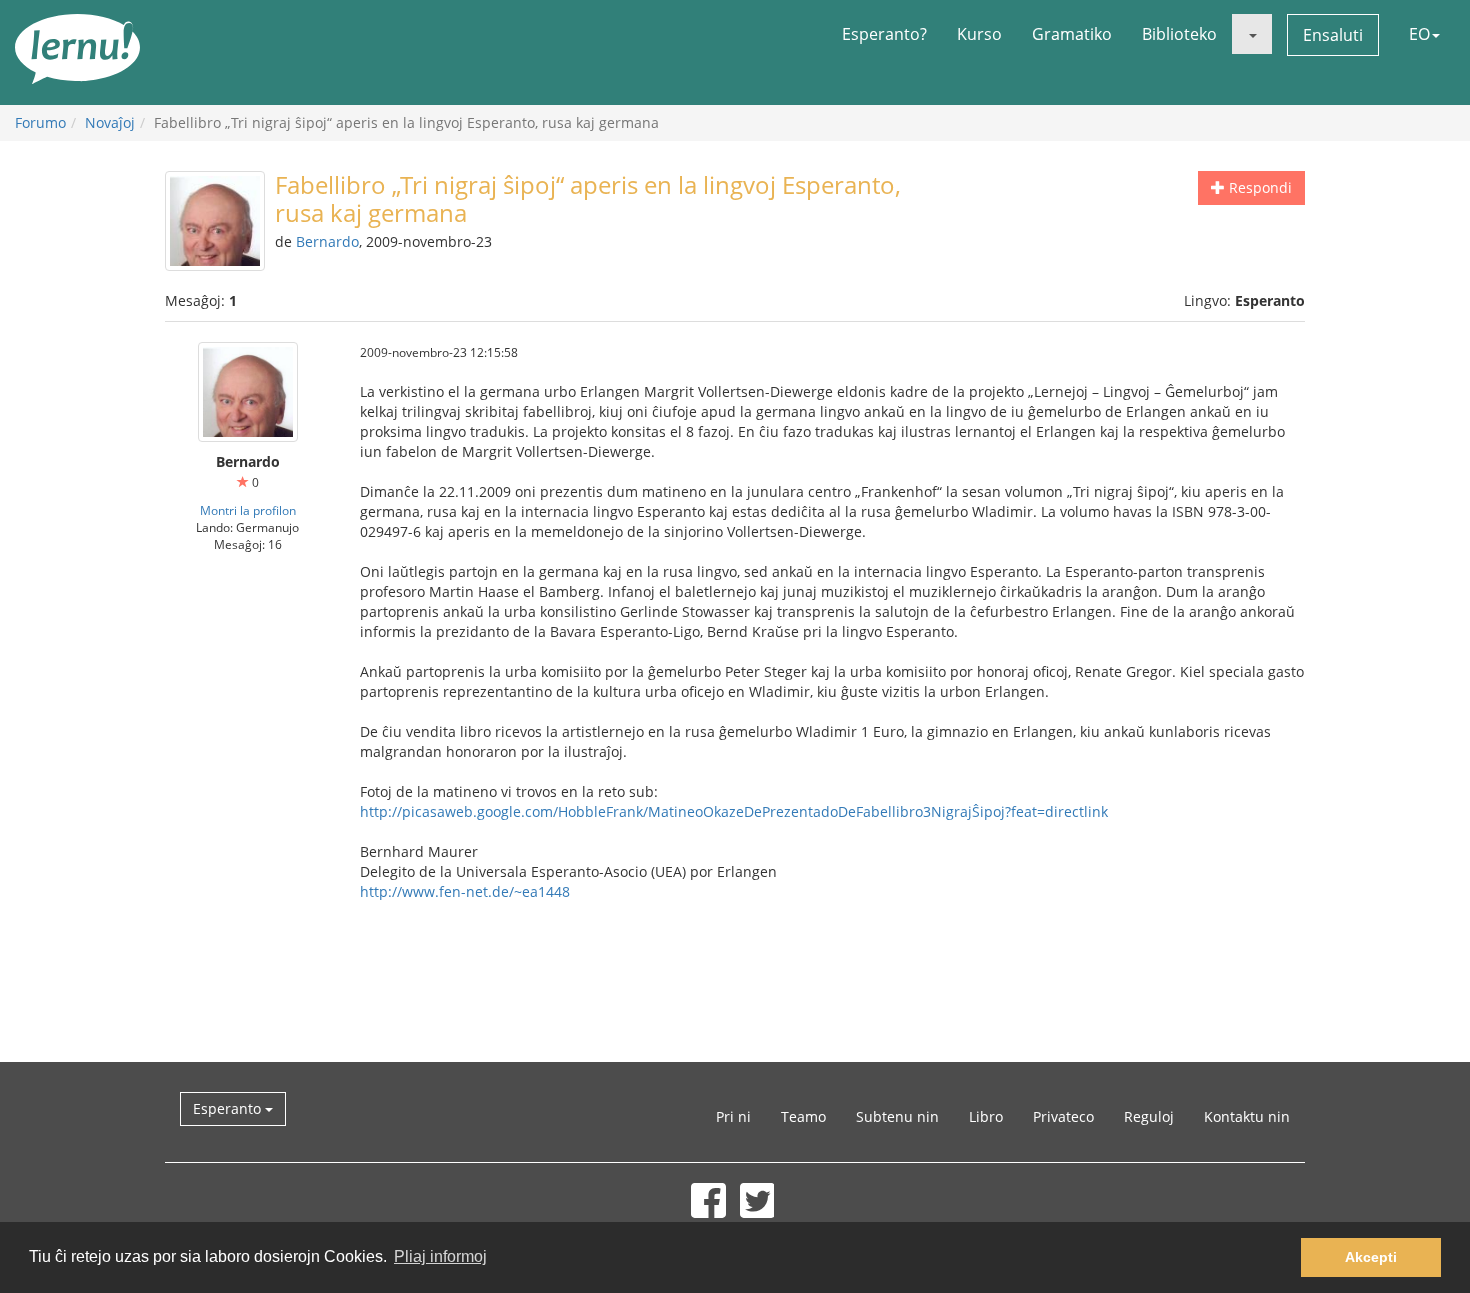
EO (1419, 34)
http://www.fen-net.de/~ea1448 (465, 891)
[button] (1252, 34)
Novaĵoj (110, 122)
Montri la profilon (248, 510)
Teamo (803, 1116)
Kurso (979, 34)
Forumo (40, 122)
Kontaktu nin (1247, 1116)
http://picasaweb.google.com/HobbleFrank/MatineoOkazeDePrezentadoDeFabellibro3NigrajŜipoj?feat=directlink (734, 811)
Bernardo (327, 241)
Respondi (1258, 187)
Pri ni (733, 1116)
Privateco (1063, 1116)
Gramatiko (1072, 34)
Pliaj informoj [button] (440, 1256)
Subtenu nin (897, 1116)
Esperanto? (884, 34)
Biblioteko (1179, 34)
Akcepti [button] (1371, 1257)
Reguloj (1149, 1116)
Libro (986, 1116)
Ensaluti (1333, 35)
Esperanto (229, 1108)
